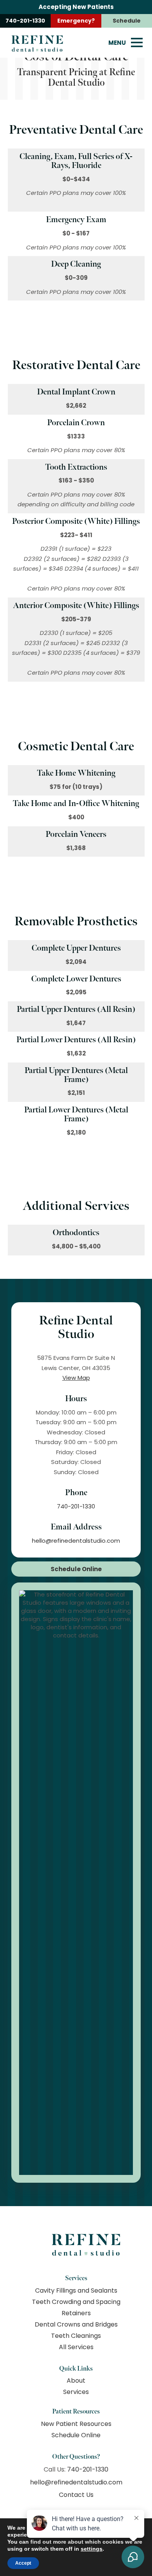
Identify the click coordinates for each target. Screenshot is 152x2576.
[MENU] (137, 42)
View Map (76, 1378)
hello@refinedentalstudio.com (76, 1541)
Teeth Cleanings (76, 2336)
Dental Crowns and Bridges (76, 2324)
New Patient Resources (76, 2424)
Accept (23, 2563)
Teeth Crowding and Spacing (76, 2302)
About (76, 2381)
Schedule (127, 21)
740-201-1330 (25, 21)
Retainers (76, 2313)
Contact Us (76, 2495)
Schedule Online (76, 1569)
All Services (76, 2347)
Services (76, 2392)
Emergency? (76, 21)
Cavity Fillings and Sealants (76, 2290)
